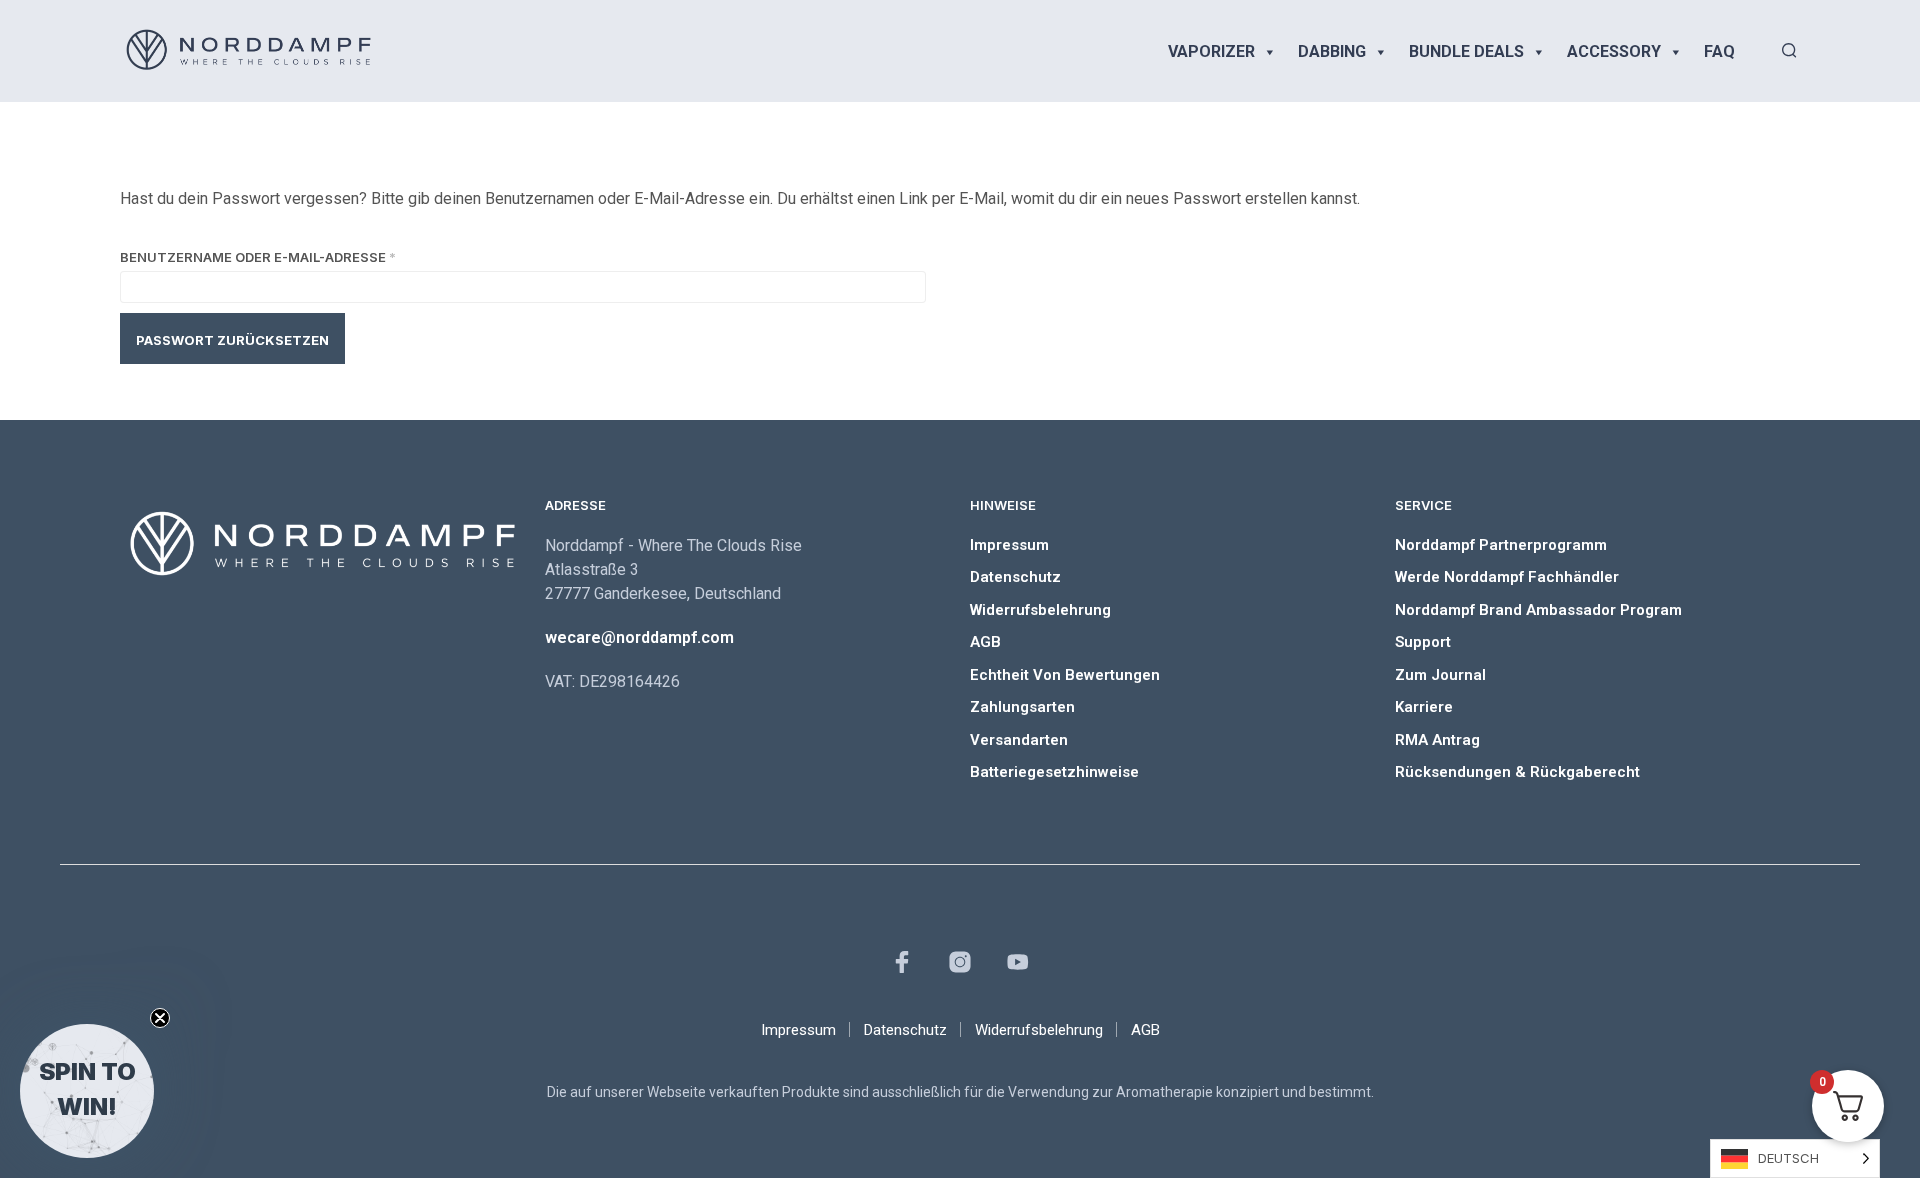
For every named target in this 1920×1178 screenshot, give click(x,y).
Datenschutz (1015, 577)
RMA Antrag (1437, 740)
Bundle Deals (1466, 51)
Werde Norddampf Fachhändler (1507, 577)
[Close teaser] (160, 1018)
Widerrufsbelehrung (1040, 610)
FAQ (1719, 51)
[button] (87, 1091)
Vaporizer (1211, 51)
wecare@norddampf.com (639, 637)
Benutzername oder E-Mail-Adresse (308, 254)
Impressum (1009, 545)
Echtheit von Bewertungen (1065, 675)
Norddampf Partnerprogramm (1501, 545)
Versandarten (1019, 740)
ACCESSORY (1614, 51)
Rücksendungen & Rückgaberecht (1517, 772)
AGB (985, 642)
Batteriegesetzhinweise (1054, 772)
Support (1423, 642)
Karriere (1424, 707)
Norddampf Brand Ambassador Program (1538, 610)
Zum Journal (1440, 675)
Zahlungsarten (1022, 707)
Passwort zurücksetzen (232, 340)
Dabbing (1332, 51)
